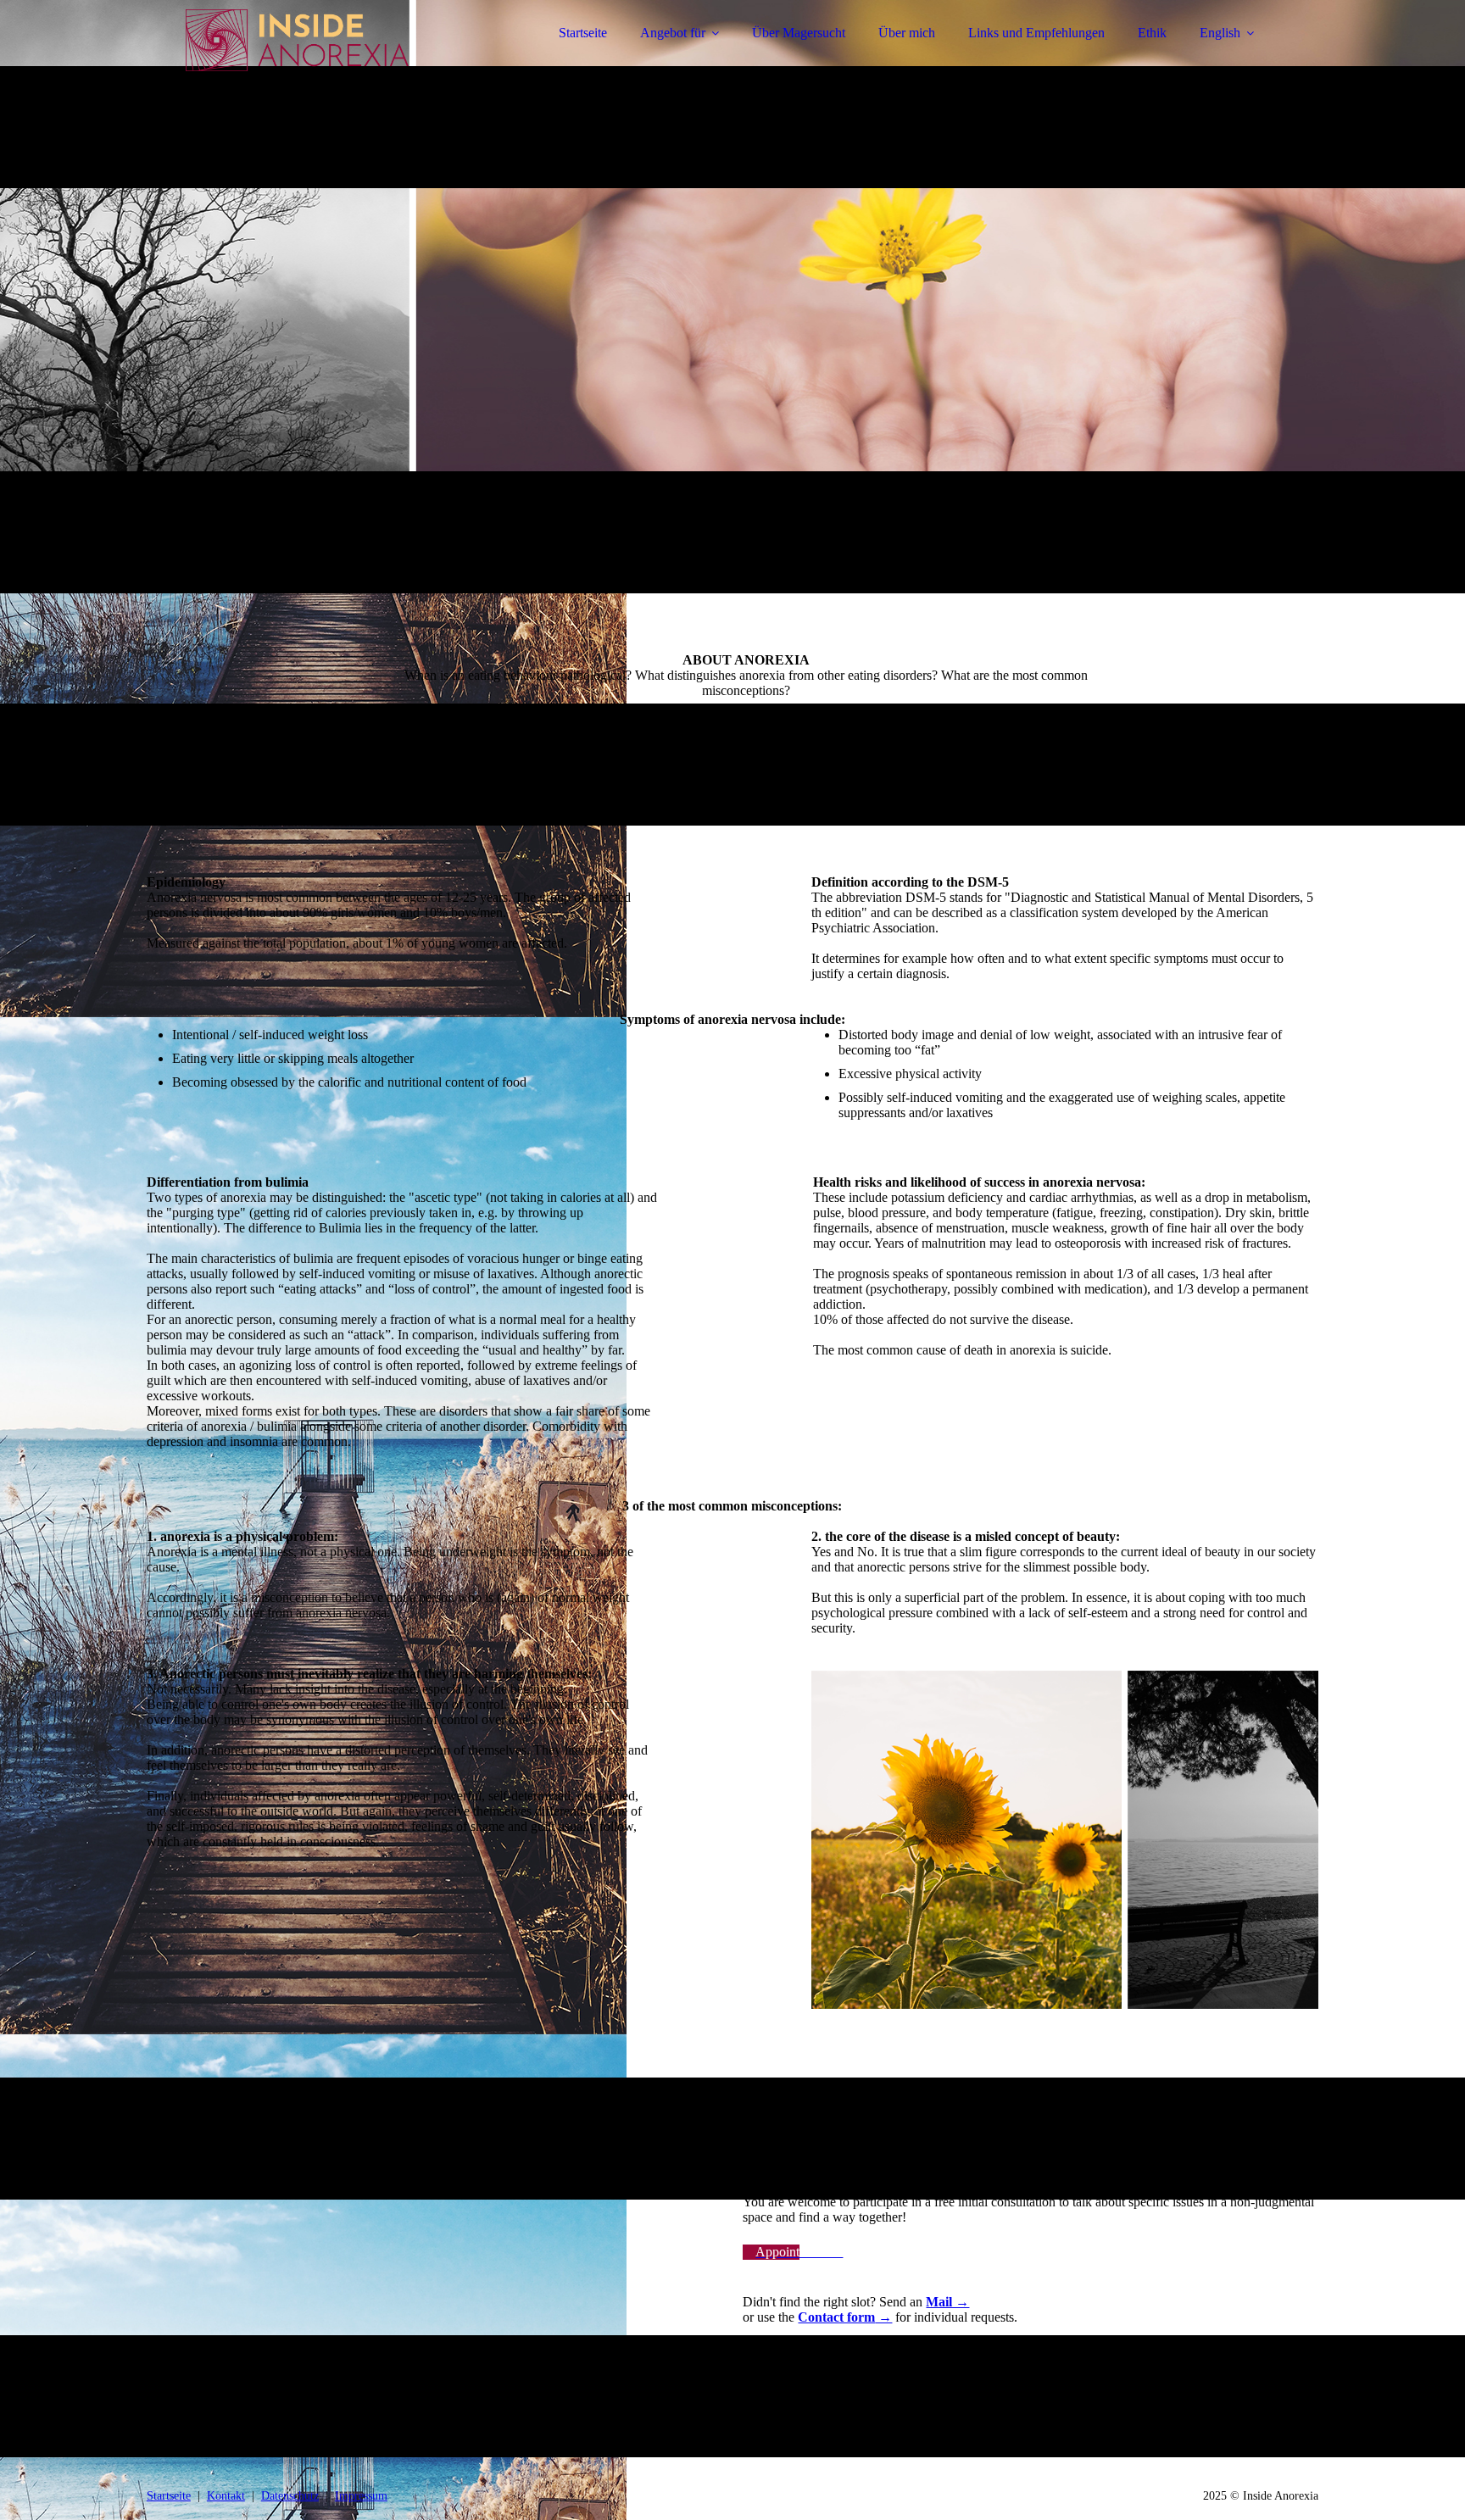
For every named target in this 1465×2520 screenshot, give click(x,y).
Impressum (361, 2496)
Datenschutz (290, 2496)
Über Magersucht (799, 33)
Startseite (583, 33)
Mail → (947, 2302)
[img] (295, 59)
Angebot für (673, 33)
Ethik (1152, 33)
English (1220, 33)
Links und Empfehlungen (1036, 33)
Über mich (907, 33)
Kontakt (226, 2496)
